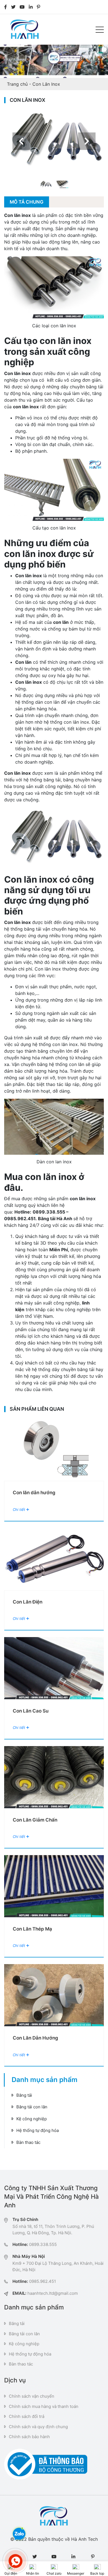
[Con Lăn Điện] (54, 1559)
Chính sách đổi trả (27, 2416)
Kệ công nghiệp (32, 2119)
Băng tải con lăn (32, 2107)
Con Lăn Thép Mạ (32, 1929)
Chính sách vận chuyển (32, 2396)
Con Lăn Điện (28, 1602)
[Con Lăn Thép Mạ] (54, 1886)
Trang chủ (17, 84)
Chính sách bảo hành (29, 2437)
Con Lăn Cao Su (31, 1711)
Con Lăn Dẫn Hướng (35, 2038)
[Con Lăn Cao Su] (54, 1668)
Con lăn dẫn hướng (34, 1493)
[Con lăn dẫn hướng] (54, 1450)
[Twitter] (13, 7)
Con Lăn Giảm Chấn (35, 1820)
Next (87, 141)
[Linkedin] (31, 7)
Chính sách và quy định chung (38, 2427)
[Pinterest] (38, 7)
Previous (21, 141)
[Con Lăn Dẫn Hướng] (54, 1995)
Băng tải (24, 2095)
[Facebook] (6, 7)
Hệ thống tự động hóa (38, 2130)
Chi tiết (20, 1509)
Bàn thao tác (28, 2142)
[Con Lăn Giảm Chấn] (54, 1777)
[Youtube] (22, 7)
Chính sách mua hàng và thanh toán (44, 2406)
